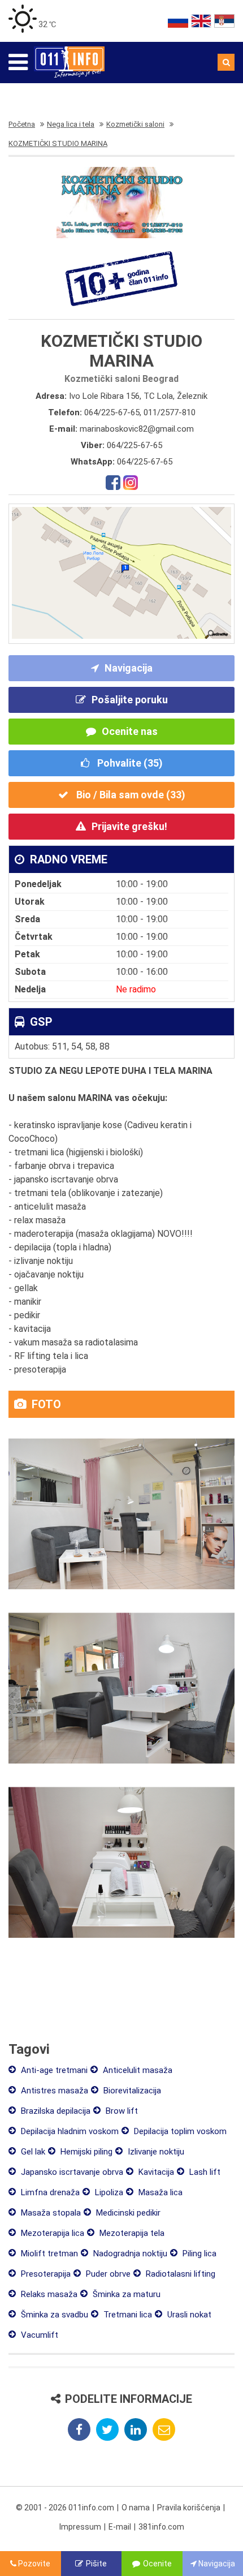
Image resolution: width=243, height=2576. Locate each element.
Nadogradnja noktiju (129, 2254)
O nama (136, 2508)
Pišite (96, 2564)
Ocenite (157, 2564)
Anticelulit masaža (136, 2070)
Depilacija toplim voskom (179, 2131)
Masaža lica (159, 2192)
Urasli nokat (188, 2315)
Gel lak (32, 2152)
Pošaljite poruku (130, 700)
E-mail (120, 2527)
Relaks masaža (48, 2294)
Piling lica (198, 2254)
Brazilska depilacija (55, 2111)
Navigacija (129, 668)
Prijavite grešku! (129, 826)
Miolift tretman (48, 2254)
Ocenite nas (130, 731)
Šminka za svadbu (53, 2315)
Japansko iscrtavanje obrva (71, 2172)
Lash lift (204, 2172)
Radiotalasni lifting (179, 2274)
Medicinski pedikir (127, 2213)
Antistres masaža (53, 2091)
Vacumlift (38, 2335)
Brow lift (121, 2111)
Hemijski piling (85, 2152)
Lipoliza (108, 2192)
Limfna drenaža (49, 2192)
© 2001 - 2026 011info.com (65, 2508)
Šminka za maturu (125, 2294)
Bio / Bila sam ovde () (130, 795)
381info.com (161, 2527)
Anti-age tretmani (53, 2070)
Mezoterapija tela (131, 2233)
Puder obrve (107, 2274)
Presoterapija (45, 2274)
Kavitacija (155, 2172)
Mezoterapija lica (51, 2233)
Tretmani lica (127, 2315)
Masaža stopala (50, 2213)
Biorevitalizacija (131, 2091)
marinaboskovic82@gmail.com (137, 429)
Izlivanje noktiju (155, 2152)
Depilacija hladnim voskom (69, 2131)
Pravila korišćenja (189, 2508)
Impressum (80, 2527)
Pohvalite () (129, 763)
